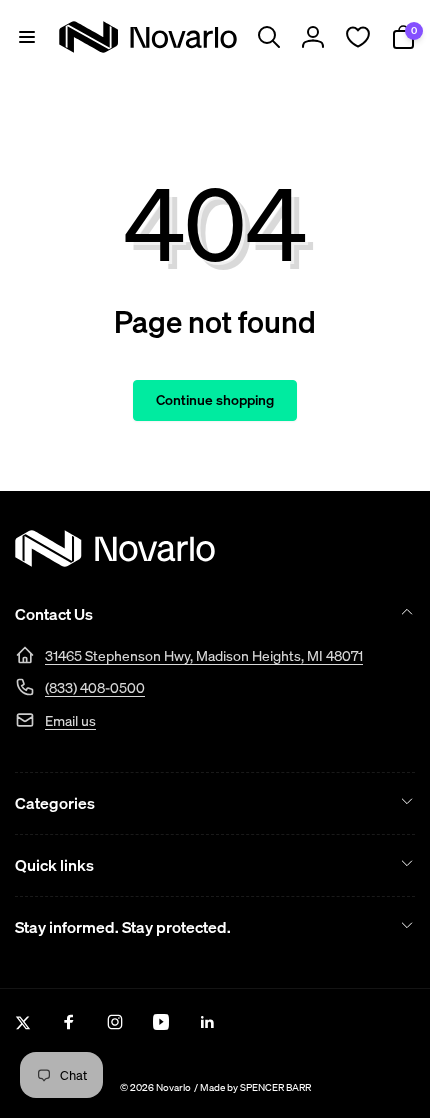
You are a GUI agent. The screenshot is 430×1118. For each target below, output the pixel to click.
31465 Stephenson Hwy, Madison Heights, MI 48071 (204, 655)
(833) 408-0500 (95, 687)
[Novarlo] (115, 561)
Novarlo (173, 1087)
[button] (27, 37)
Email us (70, 720)
